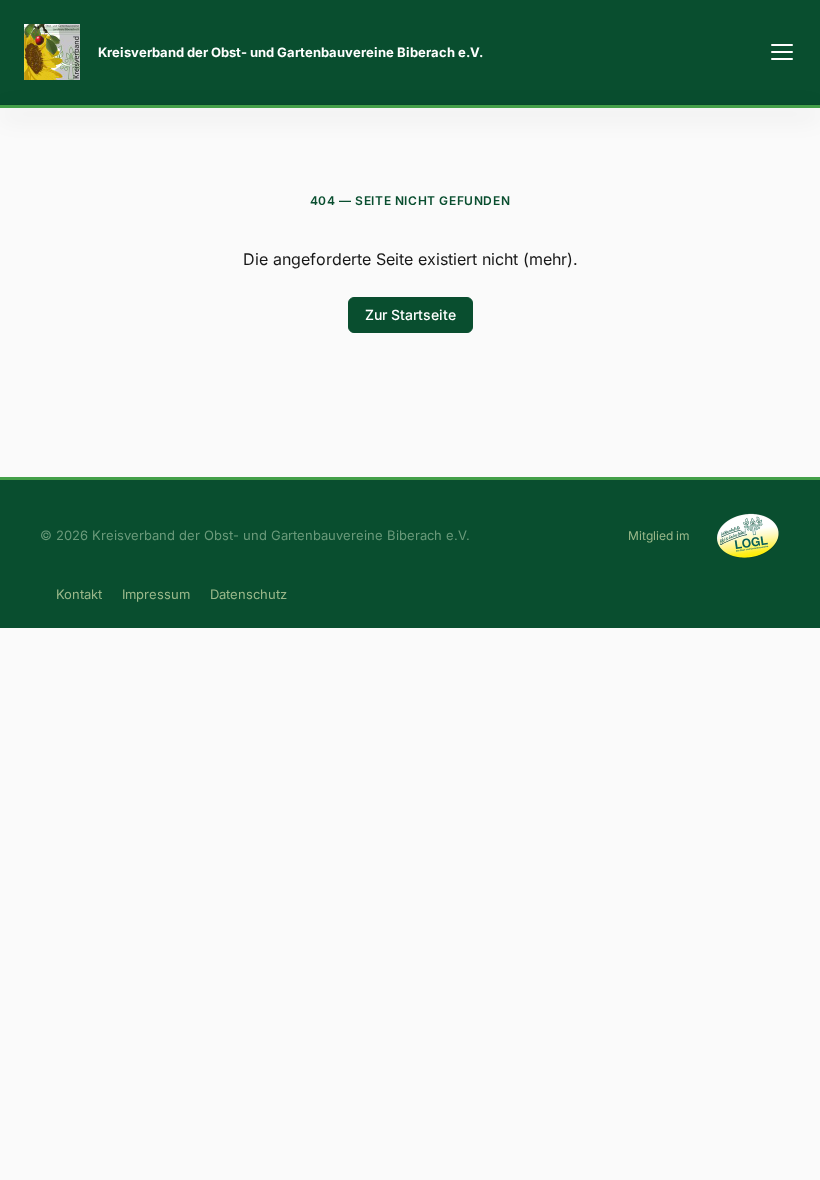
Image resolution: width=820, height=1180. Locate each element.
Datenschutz (248, 594)
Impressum (156, 594)
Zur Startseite (410, 314)
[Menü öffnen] (782, 52)
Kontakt (79, 594)
